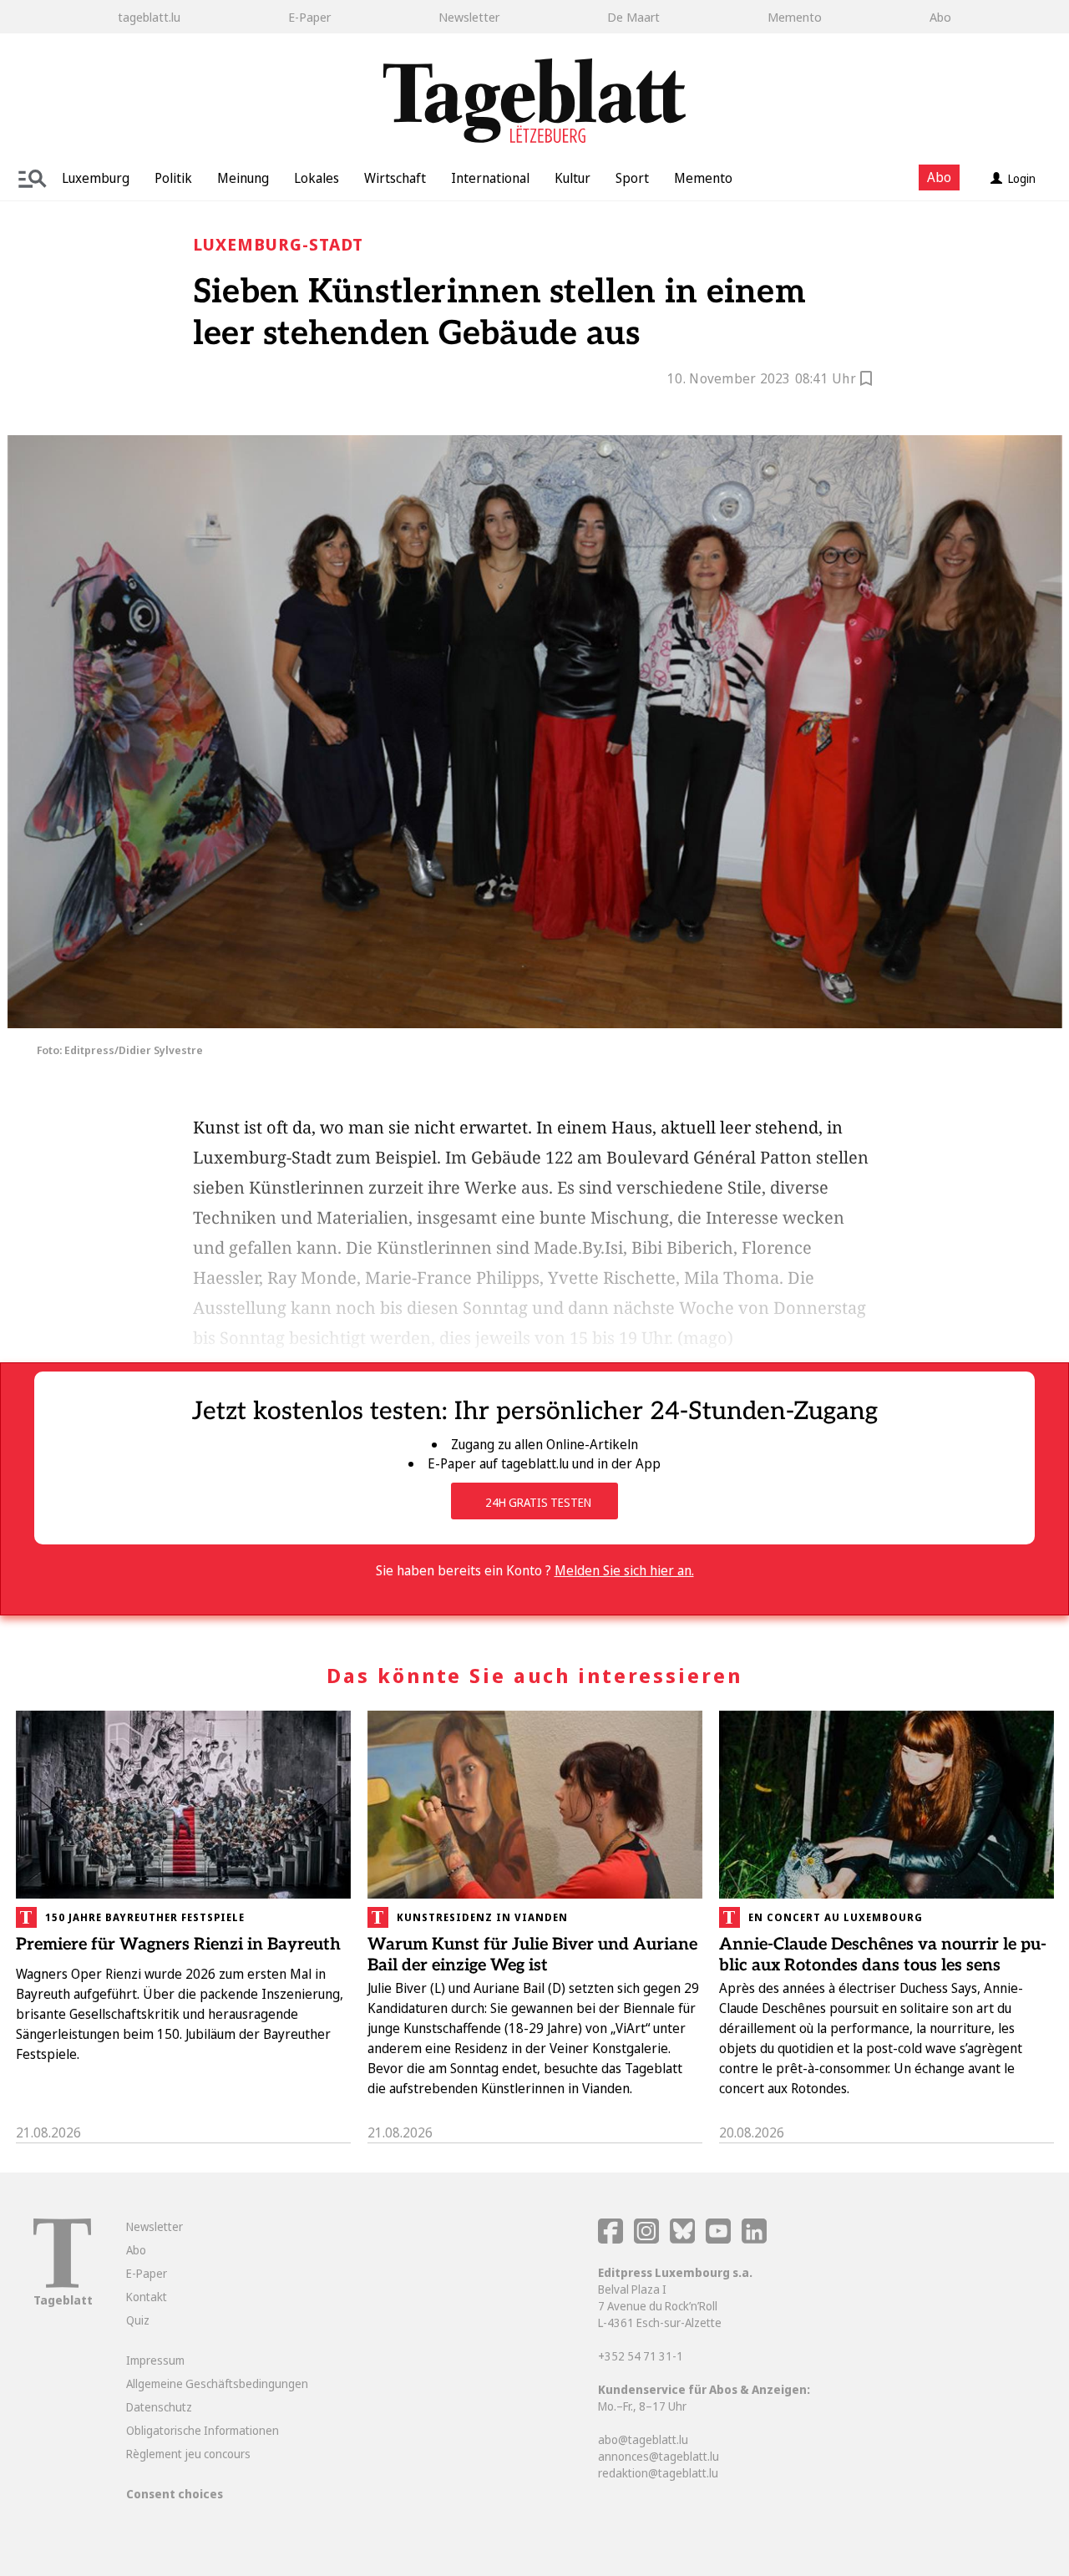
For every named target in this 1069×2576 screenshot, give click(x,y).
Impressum (155, 2360)
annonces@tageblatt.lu (659, 2456)
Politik (173, 178)
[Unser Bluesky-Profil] (684, 2239)
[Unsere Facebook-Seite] (610, 2239)
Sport (632, 178)
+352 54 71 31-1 (641, 2356)
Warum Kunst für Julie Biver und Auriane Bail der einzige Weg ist (532, 1955)
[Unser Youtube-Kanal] (719, 2239)
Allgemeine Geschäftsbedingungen (217, 2383)
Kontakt (147, 2297)
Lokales (317, 178)
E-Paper (309, 17)
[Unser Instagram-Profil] (646, 2239)
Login (1022, 178)
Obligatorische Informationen (203, 2430)
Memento (795, 17)
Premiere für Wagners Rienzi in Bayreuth (178, 1945)
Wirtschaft (395, 178)
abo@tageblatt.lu (643, 2439)
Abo (940, 17)
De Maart (633, 17)
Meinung (243, 178)
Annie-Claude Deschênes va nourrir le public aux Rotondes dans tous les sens (883, 1955)
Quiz (138, 2320)
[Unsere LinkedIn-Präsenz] (754, 2239)
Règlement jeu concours (188, 2454)
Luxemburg (96, 178)
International (490, 178)
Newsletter (469, 17)
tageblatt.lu (149, 17)
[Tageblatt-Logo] (62, 2283)
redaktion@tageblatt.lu (658, 2473)
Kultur (572, 178)
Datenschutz (159, 2407)
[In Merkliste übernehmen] (866, 381)
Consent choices (175, 2494)
